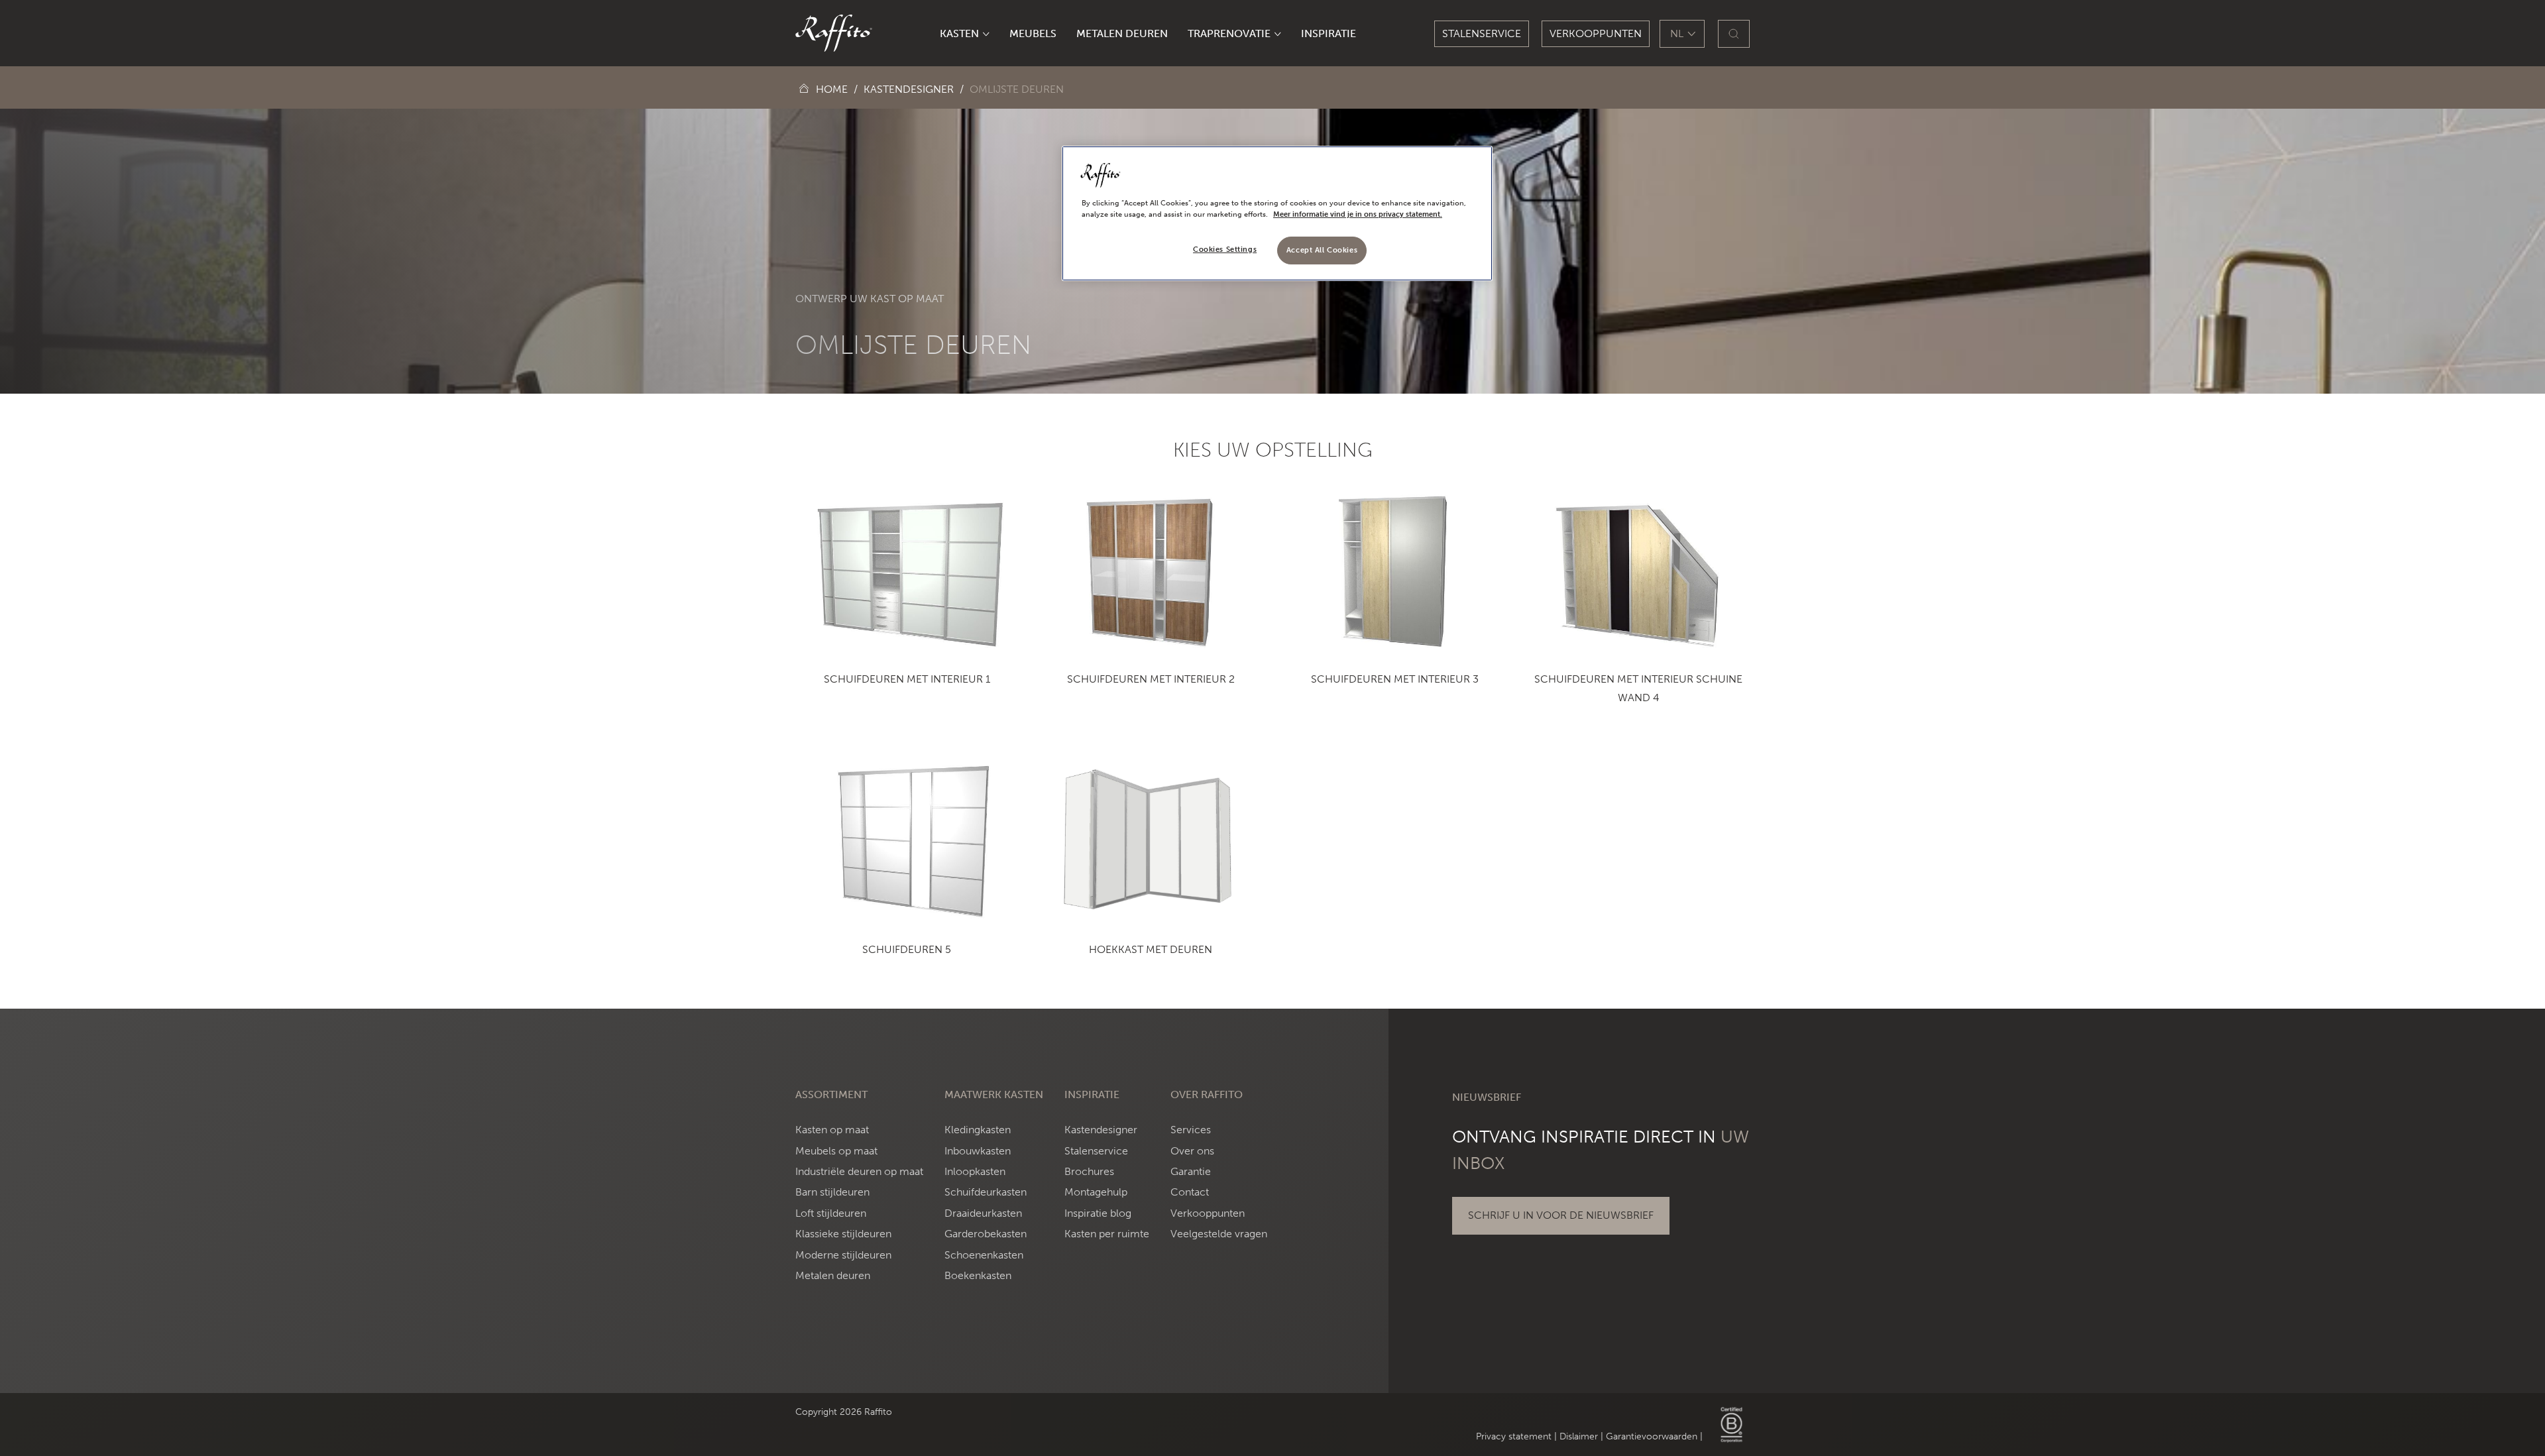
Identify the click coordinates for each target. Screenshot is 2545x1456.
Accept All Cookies (1322, 250)
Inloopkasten (975, 1171)
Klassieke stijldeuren (843, 1234)
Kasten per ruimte (1107, 1234)
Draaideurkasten (983, 1213)
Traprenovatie (1229, 33)
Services (1191, 1130)
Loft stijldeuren (831, 1213)
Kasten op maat (832, 1130)
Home (832, 89)
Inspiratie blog (1098, 1213)
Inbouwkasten (978, 1151)
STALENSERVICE (1482, 33)
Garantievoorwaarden (1652, 1436)
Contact (1190, 1192)
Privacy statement (1514, 1436)
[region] (1277, 213)
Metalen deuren (833, 1275)
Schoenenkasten (984, 1255)
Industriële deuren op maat (859, 1171)
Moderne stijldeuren (843, 1255)
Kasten (959, 33)
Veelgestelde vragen (1219, 1234)
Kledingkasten (978, 1130)
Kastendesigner (909, 89)
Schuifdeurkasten (986, 1192)
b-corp (1731, 1425)
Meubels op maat (836, 1151)
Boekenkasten (978, 1275)
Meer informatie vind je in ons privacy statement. (1358, 214)
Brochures (1089, 1171)
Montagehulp (1096, 1192)
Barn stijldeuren (832, 1192)
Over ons (1192, 1151)
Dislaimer (1579, 1436)
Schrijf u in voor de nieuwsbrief (1561, 1215)
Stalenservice (1096, 1151)
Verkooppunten (1596, 33)
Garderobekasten (986, 1234)
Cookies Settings (1225, 249)
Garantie (1191, 1171)
